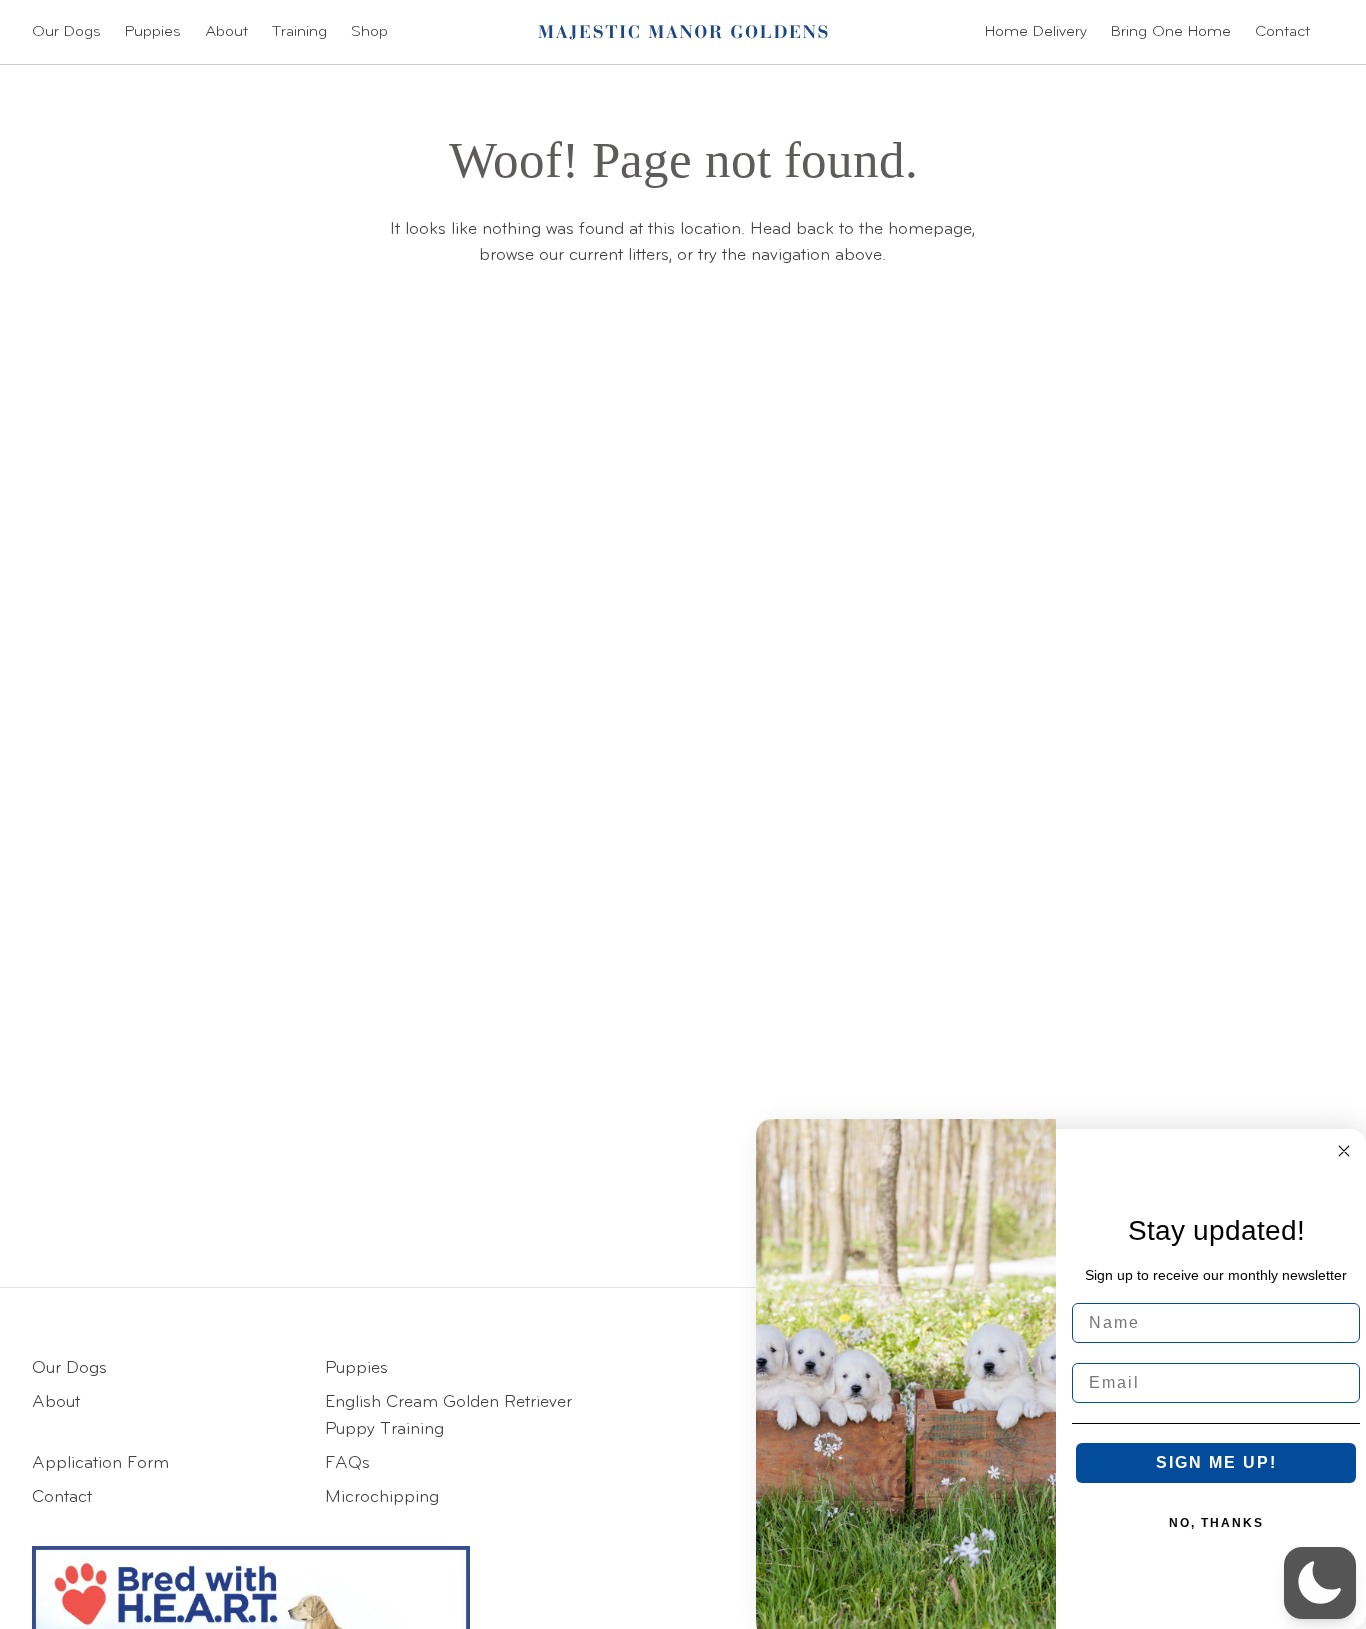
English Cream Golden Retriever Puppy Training (448, 1415)
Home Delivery (1036, 32)
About (226, 32)
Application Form (100, 1463)
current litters (619, 255)
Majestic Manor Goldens (683, 32)
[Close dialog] (1344, 1151)
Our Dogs (66, 32)
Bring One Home (1171, 32)
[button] (1320, 1583)
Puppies (153, 32)
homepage (930, 229)
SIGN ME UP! (1216, 1462)
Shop (369, 32)
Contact (1282, 32)
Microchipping (382, 1497)
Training (299, 32)
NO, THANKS (1216, 1523)
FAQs (347, 1463)
